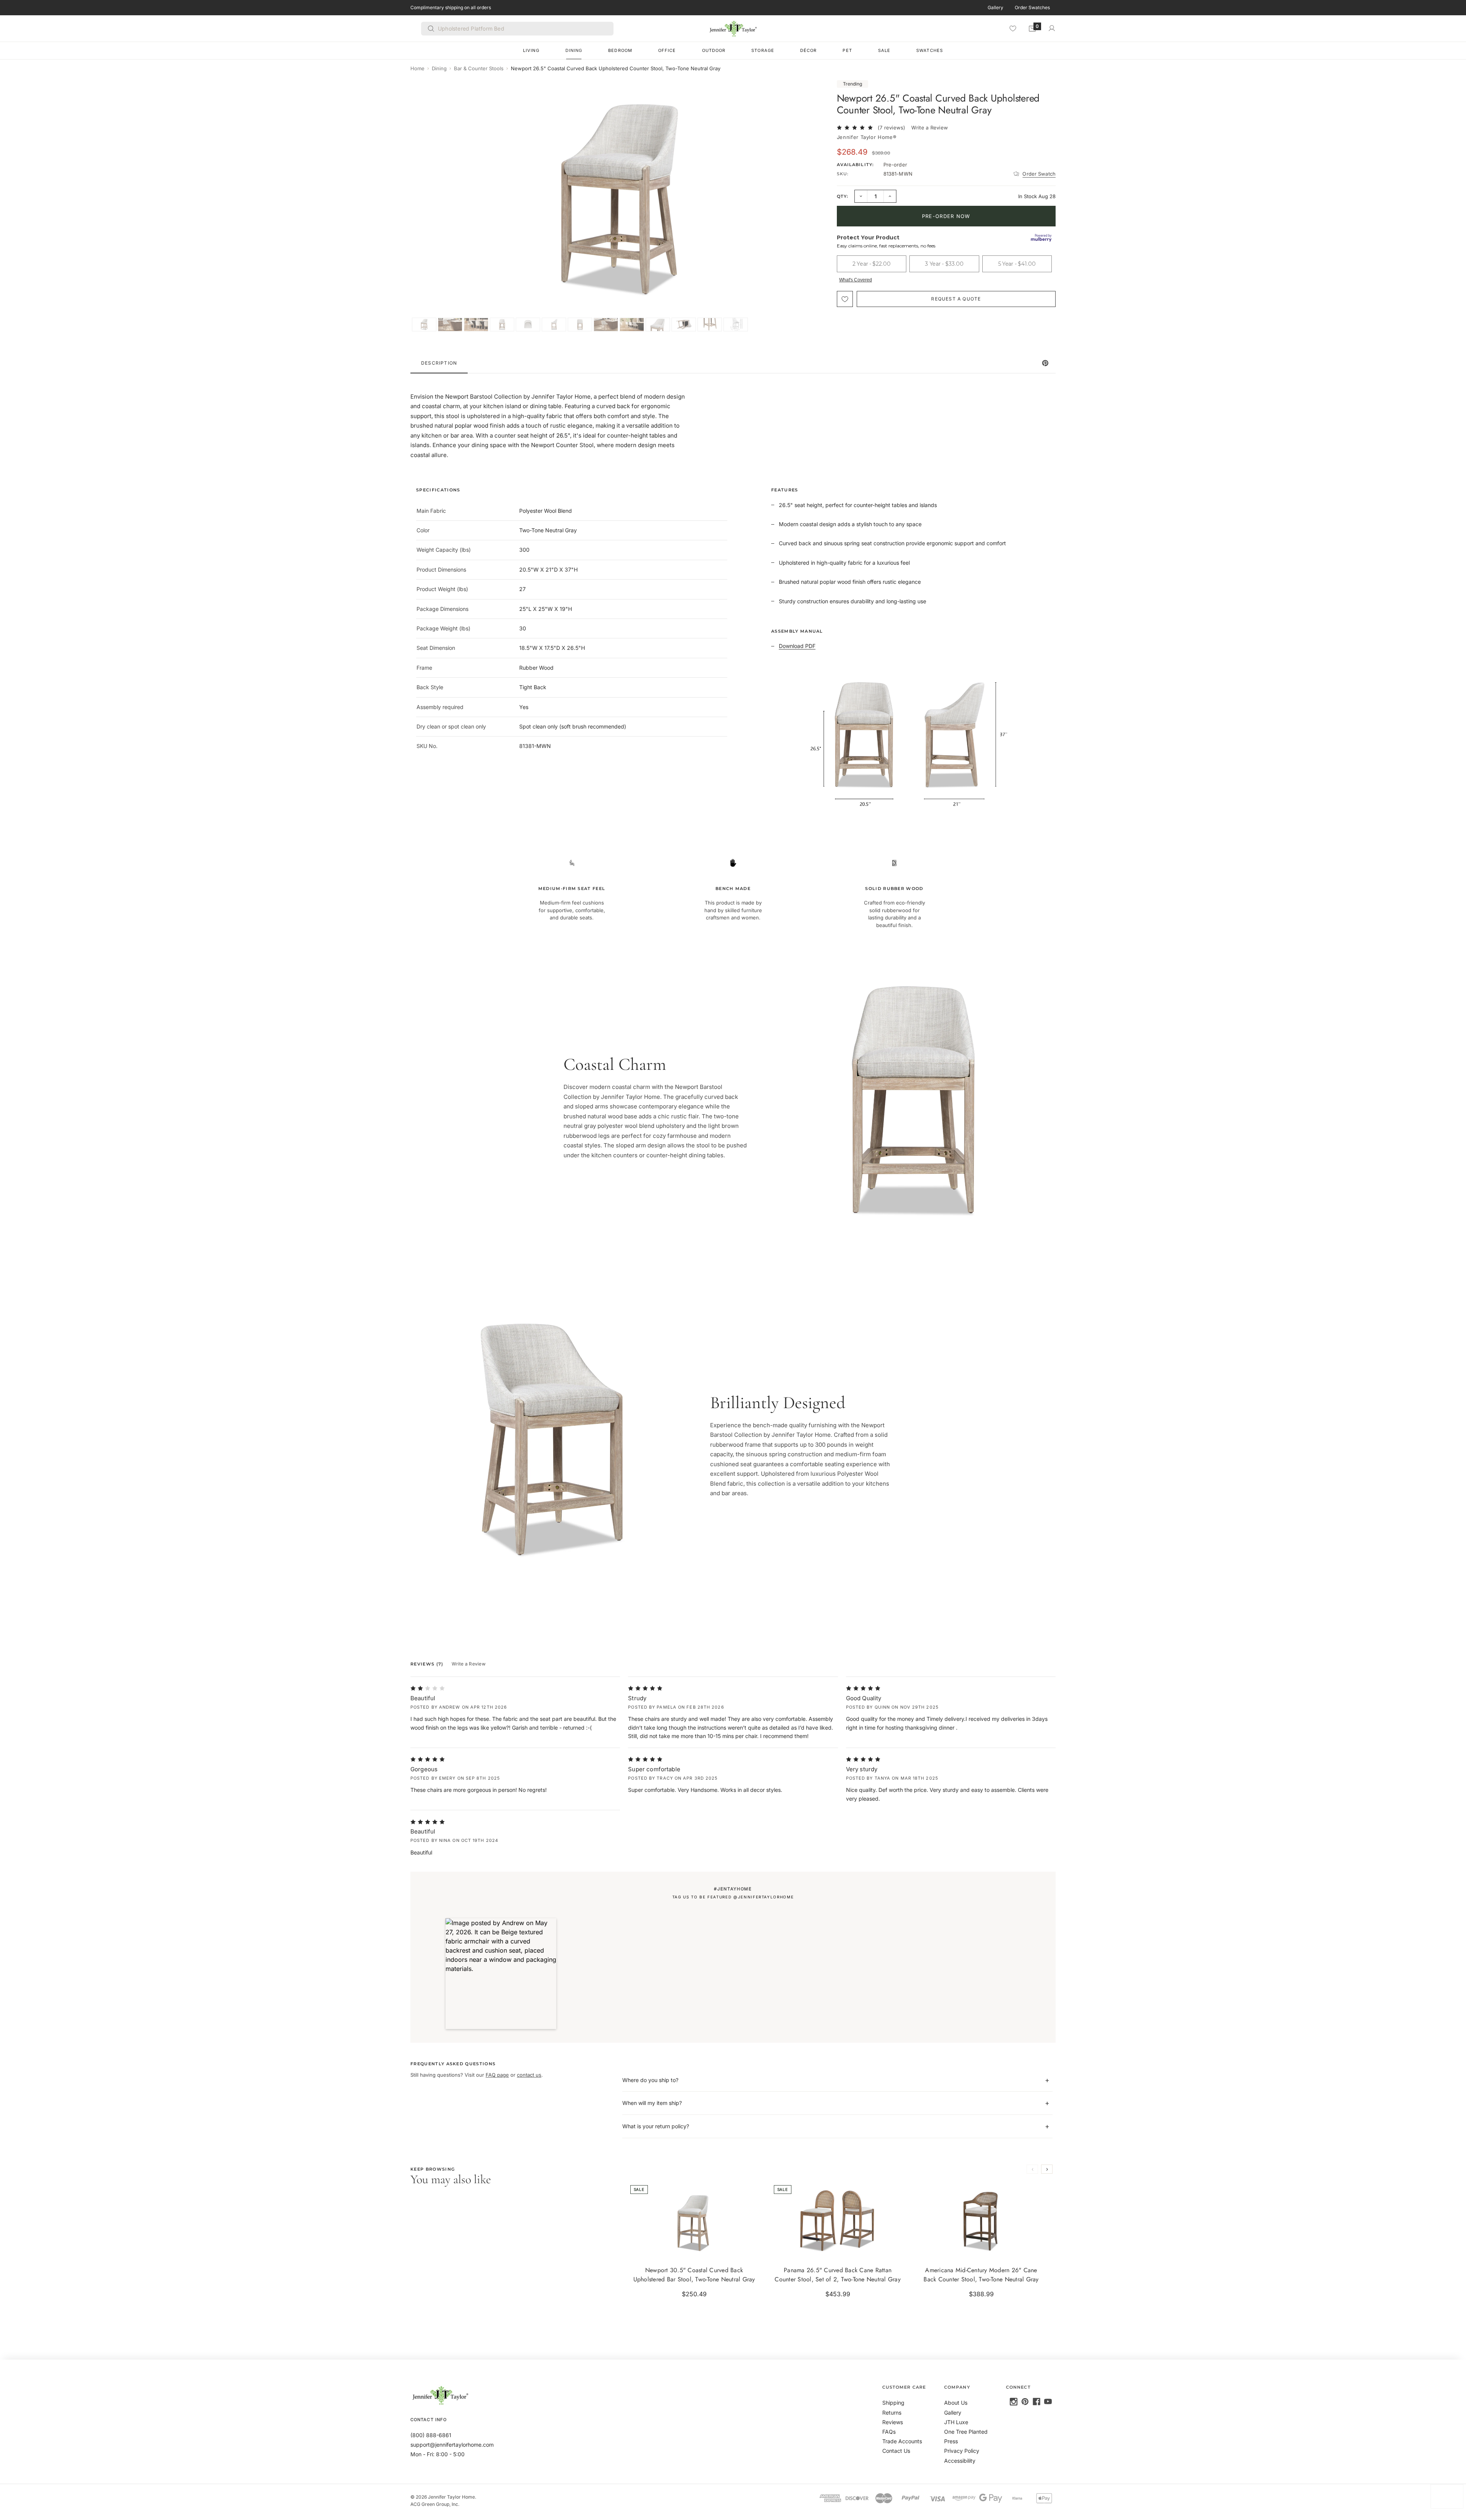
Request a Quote (956, 299)
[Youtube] (1048, 2402)
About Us (956, 2403)
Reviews (893, 2422)
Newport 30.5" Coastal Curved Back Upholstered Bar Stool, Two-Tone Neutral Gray (694, 2275)
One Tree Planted (966, 2432)
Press (951, 2441)
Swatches (930, 50)
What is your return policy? (656, 2126)
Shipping (893, 2403)
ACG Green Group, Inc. (435, 2504)
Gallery (995, 7)
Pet (847, 50)
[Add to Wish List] (845, 299)
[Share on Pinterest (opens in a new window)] (1045, 363)
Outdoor (714, 50)
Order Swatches (1032, 7)
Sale (884, 50)
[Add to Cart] (752, 2248)
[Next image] (812, 206)
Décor (809, 50)
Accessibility (960, 2461)
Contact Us (896, 2451)
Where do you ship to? (650, 2080)
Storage (763, 50)
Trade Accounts (902, 2441)
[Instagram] (1014, 2402)
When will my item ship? (652, 2103)
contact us (529, 2075)
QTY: (843, 196)
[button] (501, 1974)
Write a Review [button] (930, 128)
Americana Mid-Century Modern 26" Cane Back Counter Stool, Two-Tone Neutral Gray (981, 2275)
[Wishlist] (1013, 28)
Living (531, 50)
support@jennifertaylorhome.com (452, 2445)
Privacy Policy (962, 2451)
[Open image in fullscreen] (814, 92)
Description (439, 363)
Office (667, 50)
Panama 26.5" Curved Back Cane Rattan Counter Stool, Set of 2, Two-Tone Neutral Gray (838, 2275)
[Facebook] (1037, 2402)
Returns (892, 2413)
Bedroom (620, 50)
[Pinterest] (1025, 2402)
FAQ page (497, 2075)
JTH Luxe (956, 2422)
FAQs (889, 2432)
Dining (574, 50)
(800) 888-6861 (431, 2435)
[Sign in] (1052, 28)
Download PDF (797, 646)
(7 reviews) (892, 128)
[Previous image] (424, 206)
